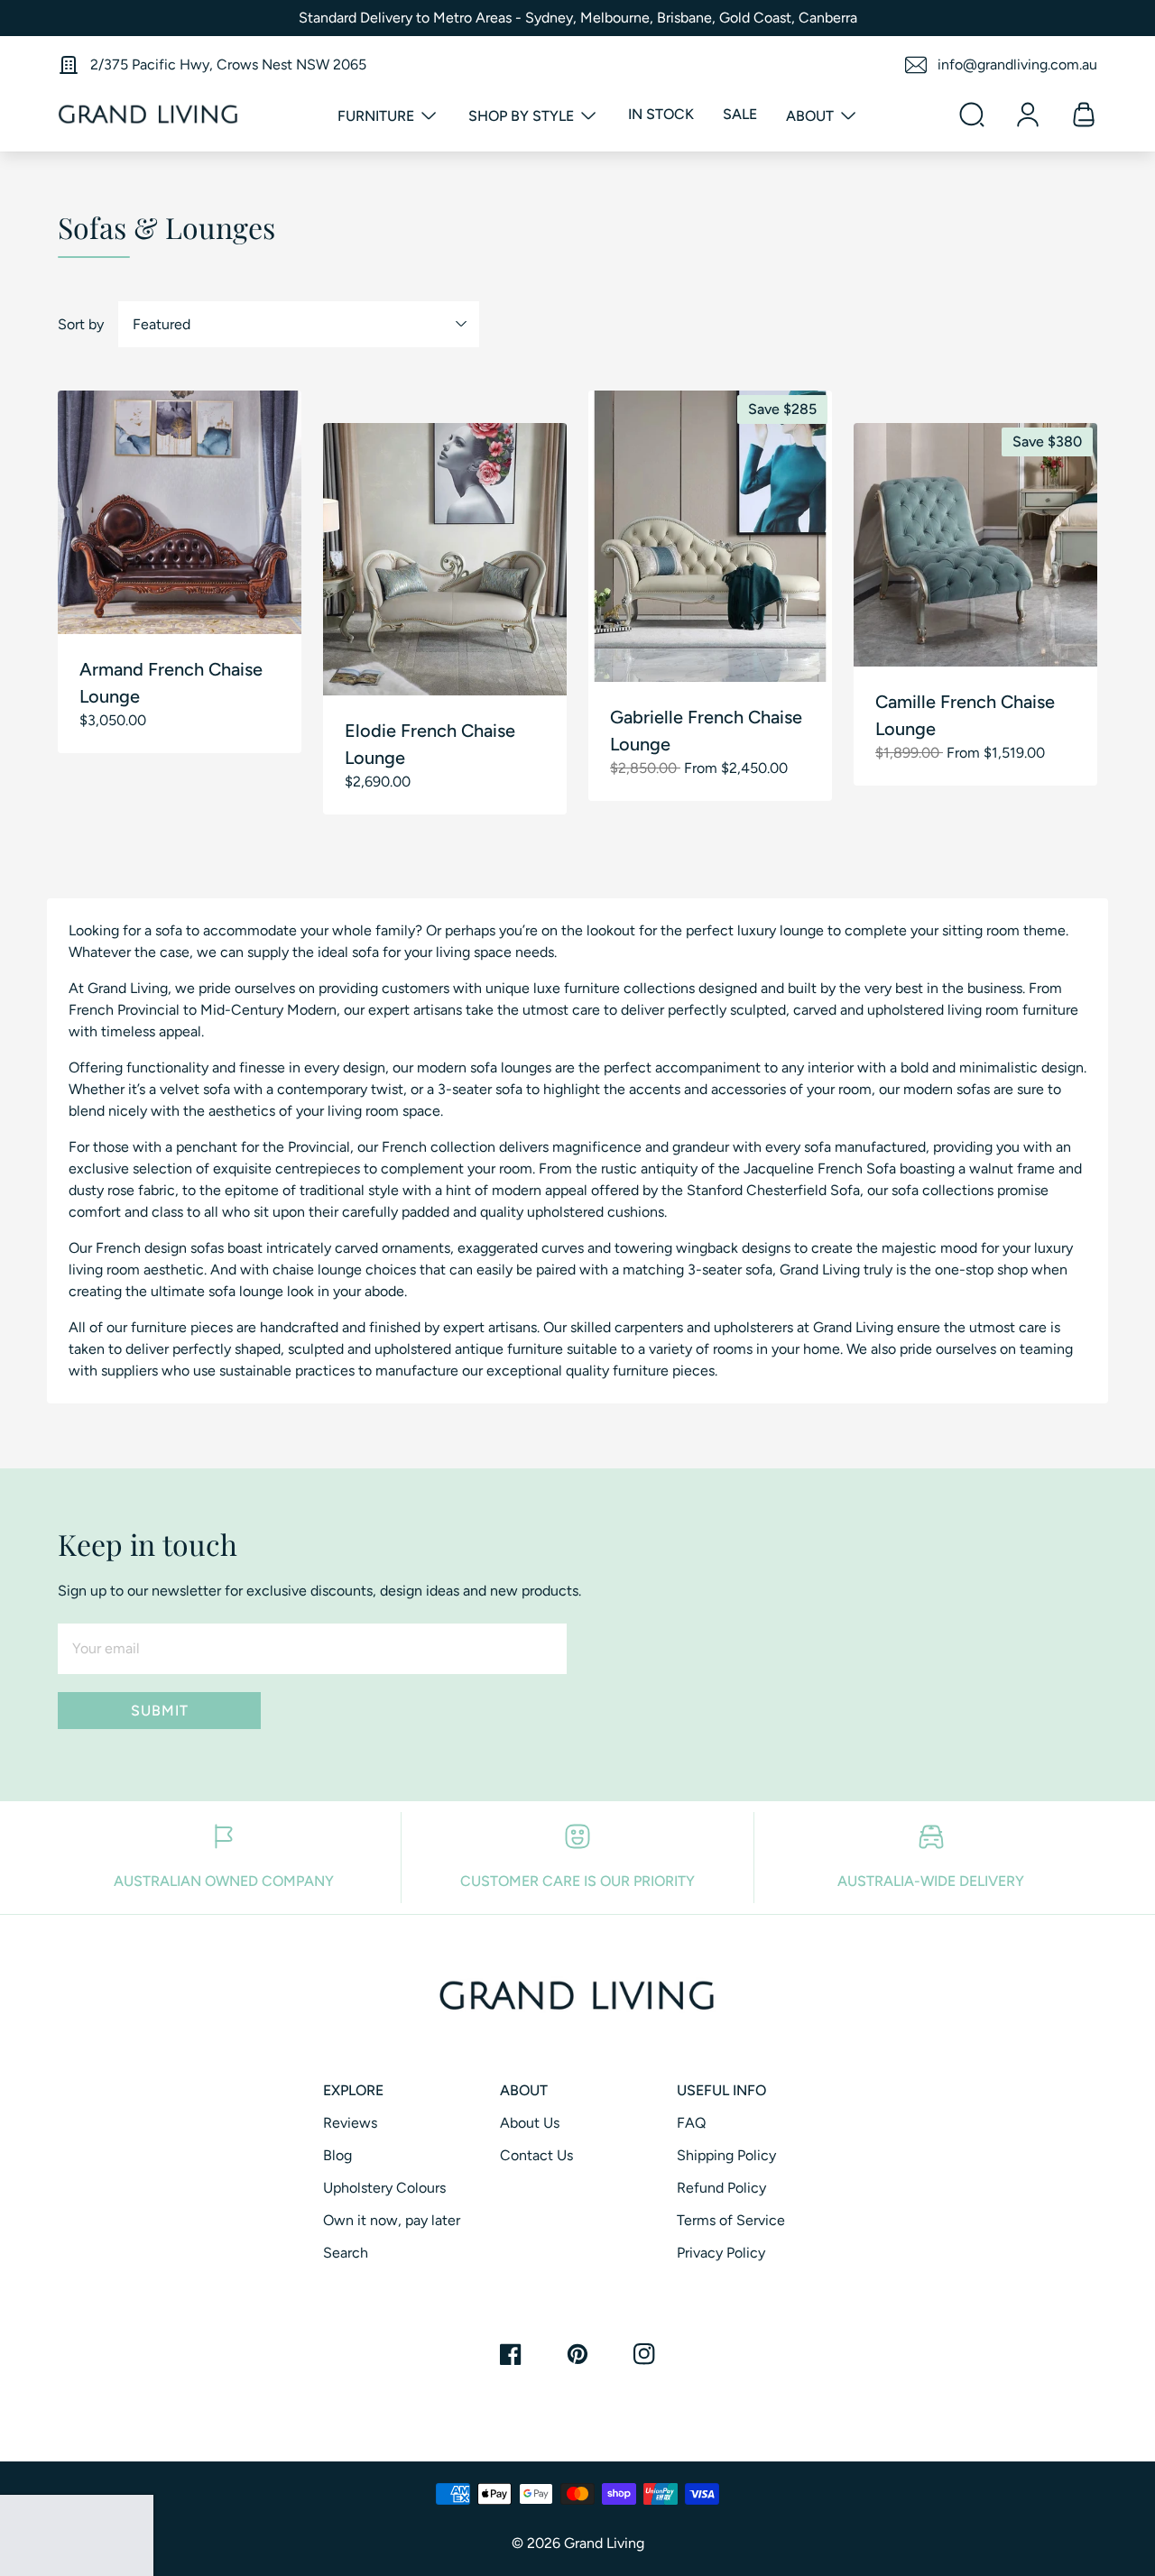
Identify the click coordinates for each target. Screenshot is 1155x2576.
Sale (740, 114)
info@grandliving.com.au (1017, 64)
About (812, 116)
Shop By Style (523, 116)
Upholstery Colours (384, 2188)
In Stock (661, 114)
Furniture (378, 116)
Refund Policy (721, 2188)
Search (346, 2253)
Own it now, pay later (392, 2220)
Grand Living (604, 2543)
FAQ (691, 2123)
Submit (160, 1711)
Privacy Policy (721, 2253)
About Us (530, 2123)
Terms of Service (731, 2220)
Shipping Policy (726, 2155)
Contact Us (536, 2155)
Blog (337, 2155)
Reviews (350, 2123)
